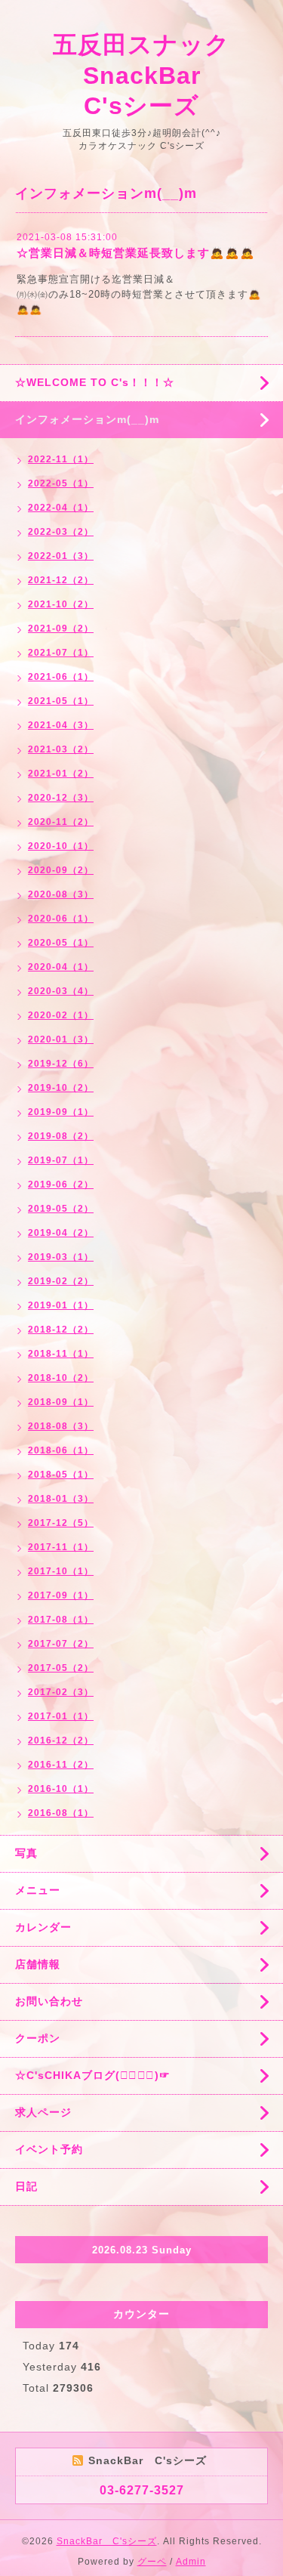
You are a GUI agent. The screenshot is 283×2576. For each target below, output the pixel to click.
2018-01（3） (61, 1499)
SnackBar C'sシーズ (107, 2541)
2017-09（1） (61, 1595)
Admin (191, 2562)
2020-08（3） (61, 894)
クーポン (38, 2038)
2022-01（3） (61, 556)
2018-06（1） (61, 1450)
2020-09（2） (61, 870)
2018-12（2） (61, 1330)
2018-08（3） (61, 1426)
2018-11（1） (61, 1354)
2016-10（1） (61, 1789)
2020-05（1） (61, 943)
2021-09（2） (61, 629)
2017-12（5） (61, 1523)
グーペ (152, 2562)
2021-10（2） (61, 604)
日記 (26, 2186)
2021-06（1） (61, 677)
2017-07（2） (61, 1644)
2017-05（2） (61, 1668)
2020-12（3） (61, 798)
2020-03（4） (61, 991)
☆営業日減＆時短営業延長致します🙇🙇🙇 (136, 253)
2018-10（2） (61, 1378)
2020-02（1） (61, 1015)
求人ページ (43, 2112)
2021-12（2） (61, 580)
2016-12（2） (61, 1740)
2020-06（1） (61, 919)
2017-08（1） (61, 1620)
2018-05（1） (61, 1475)
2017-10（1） (61, 1571)
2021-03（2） (61, 749)
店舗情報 (38, 1964)
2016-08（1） (61, 1813)
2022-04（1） (61, 508)
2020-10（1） (61, 846)
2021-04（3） (61, 725)
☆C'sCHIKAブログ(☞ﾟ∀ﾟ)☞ (93, 2075)
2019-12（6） (61, 1064)
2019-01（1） (61, 1305)
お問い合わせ (49, 2001)
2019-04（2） (61, 1233)
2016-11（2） (61, 1765)
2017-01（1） (61, 1716)
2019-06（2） (61, 1185)
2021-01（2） (61, 774)
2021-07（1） (61, 653)
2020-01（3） (61, 1039)
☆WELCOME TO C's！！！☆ (95, 382)
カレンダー (43, 1927)
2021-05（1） (61, 701)
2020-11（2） (61, 822)
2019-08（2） (61, 1136)
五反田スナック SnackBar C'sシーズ (154, 75)
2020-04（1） (61, 967)
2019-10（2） (61, 1088)
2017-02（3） (61, 1692)
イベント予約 (49, 2149)
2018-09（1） (61, 1402)
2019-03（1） (61, 1257)
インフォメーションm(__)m (87, 419)
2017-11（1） (61, 1547)
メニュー (38, 1890)
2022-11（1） (61, 459)
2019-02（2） (61, 1281)
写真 (26, 1853)
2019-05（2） (61, 1209)
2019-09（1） (61, 1112)
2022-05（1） (61, 483)
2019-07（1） (61, 1160)
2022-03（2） (61, 532)
